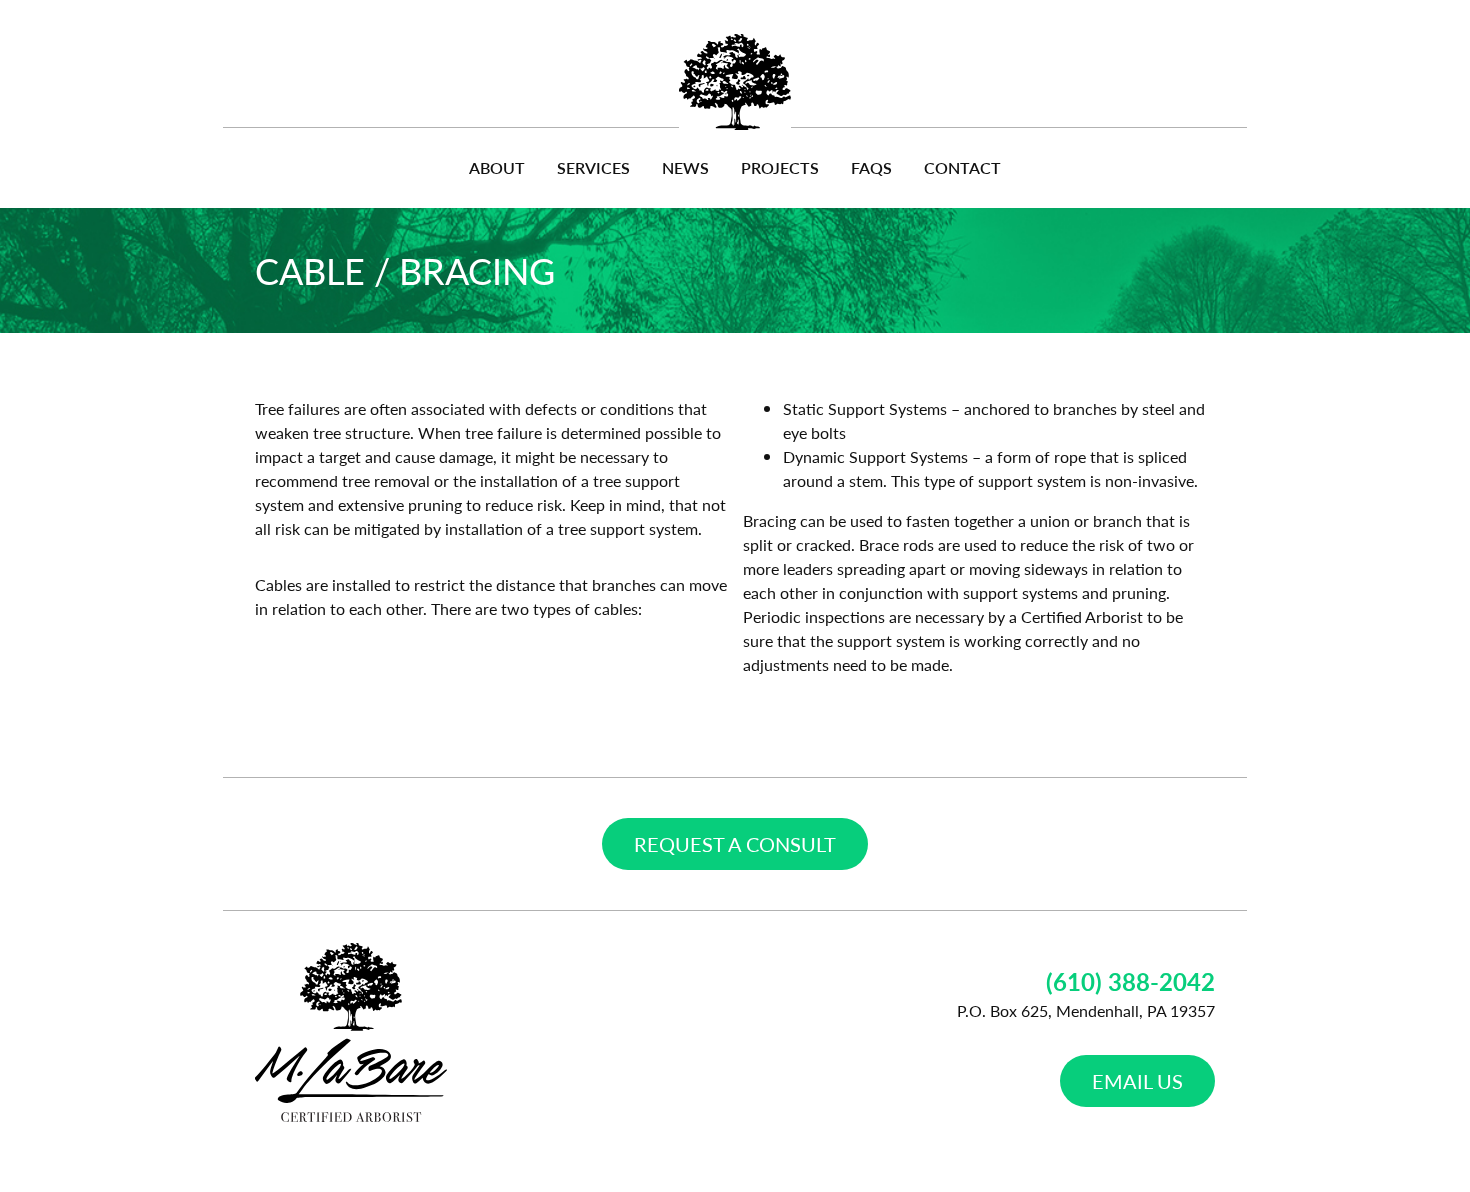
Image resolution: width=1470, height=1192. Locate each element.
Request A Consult (735, 844)
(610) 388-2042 (1130, 981)
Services (593, 167)
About (497, 167)
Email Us (1137, 1081)
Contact (962, 167)
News (685, 167)
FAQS (871, 167)
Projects (780, 167)
